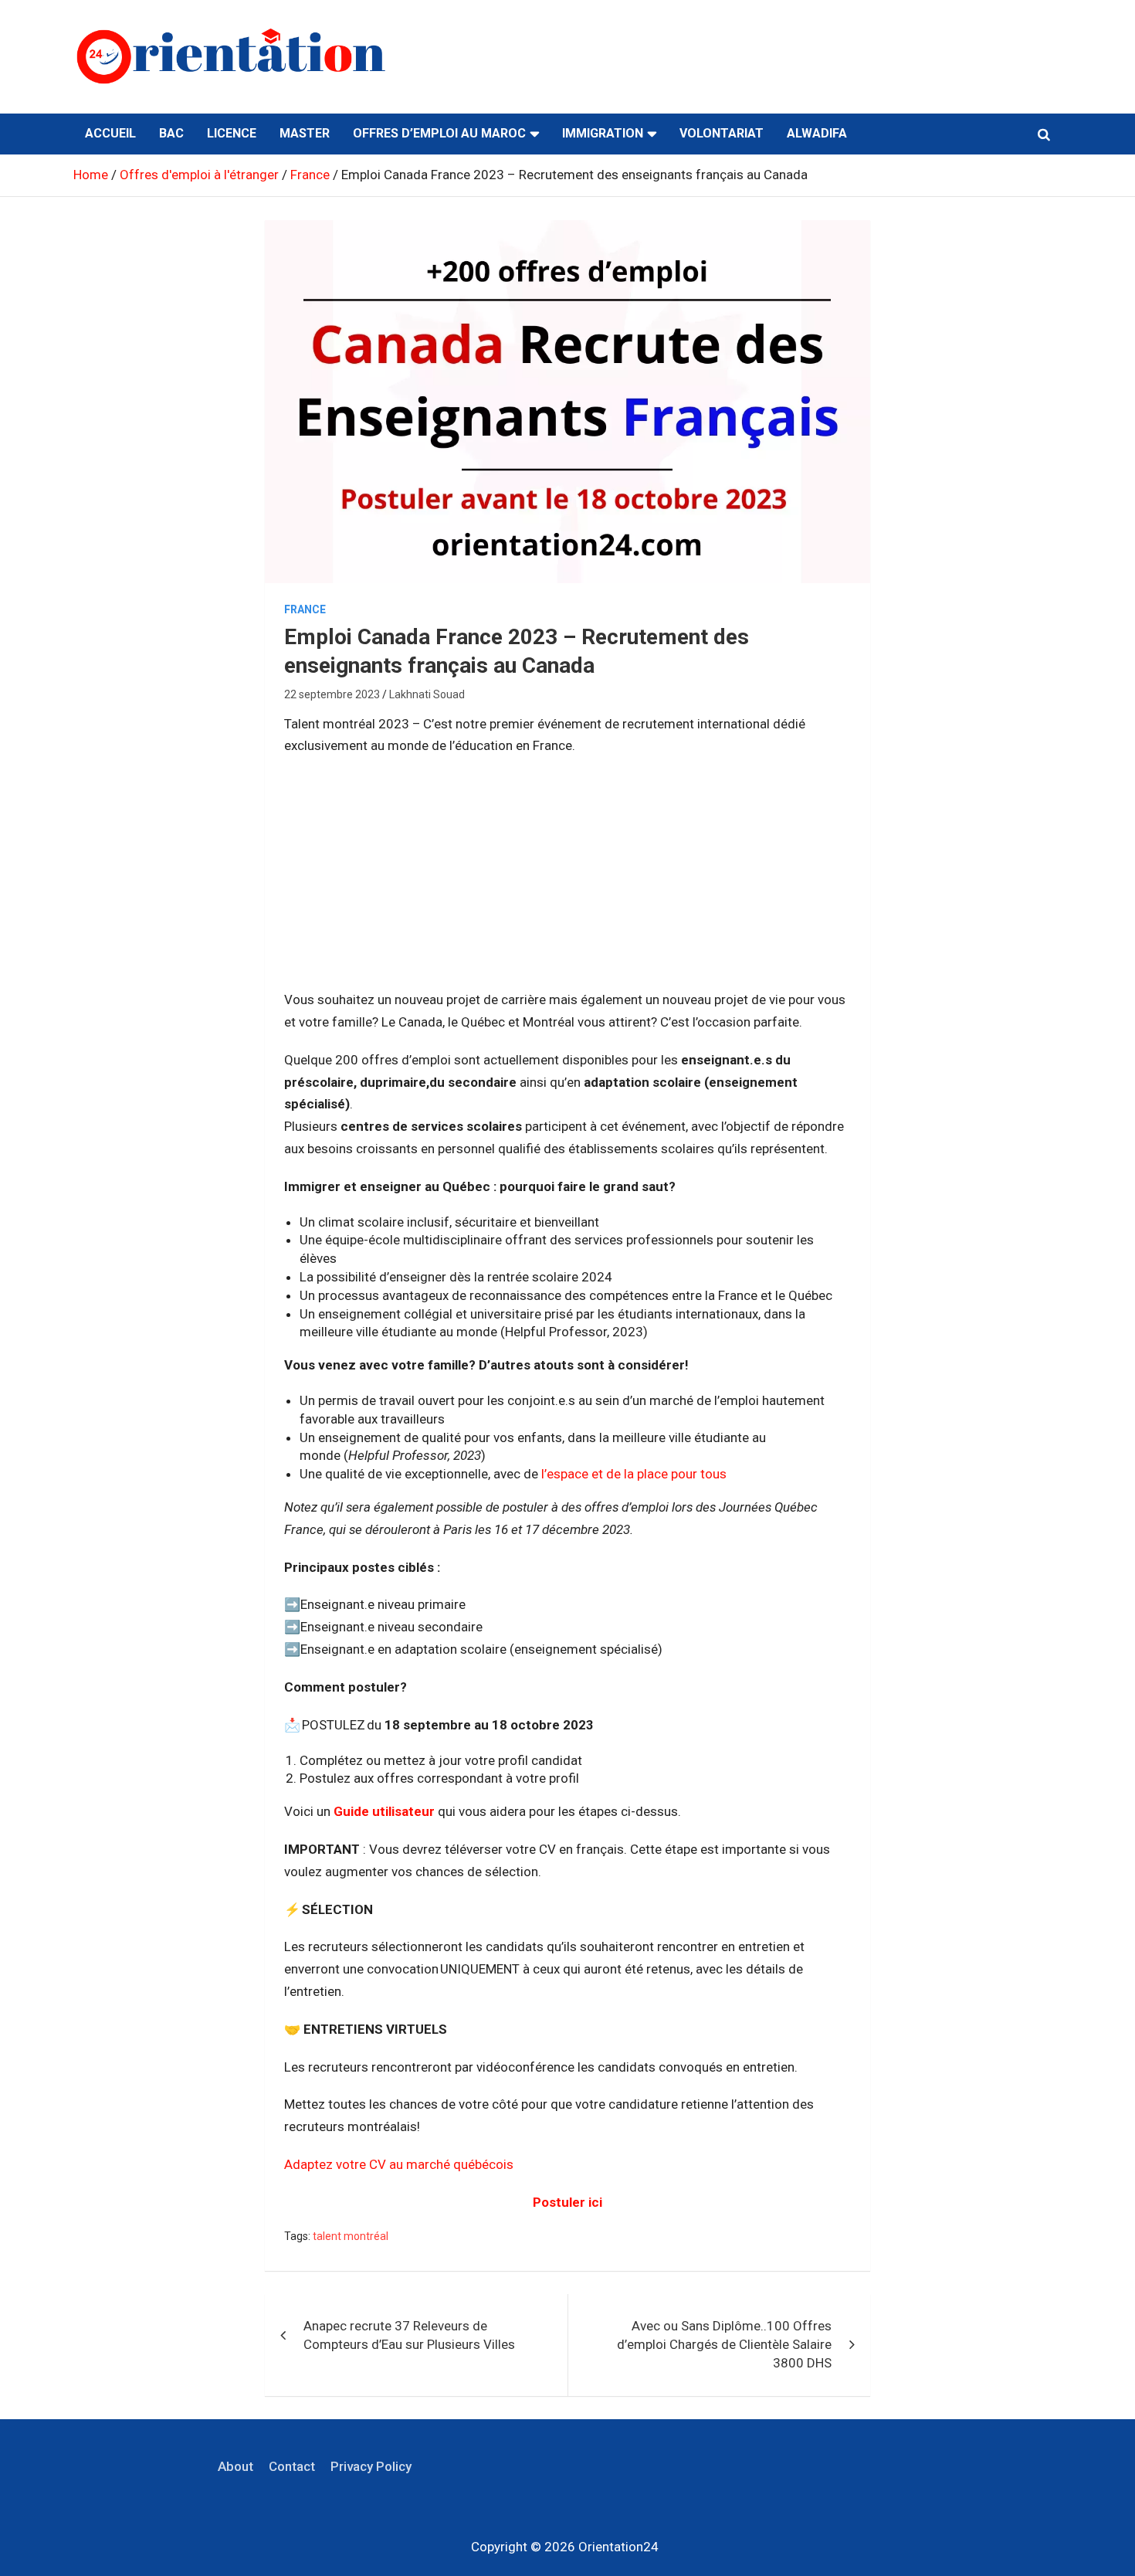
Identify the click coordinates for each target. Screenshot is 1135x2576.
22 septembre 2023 (332, 694)
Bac (171, 133)
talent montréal (351, 2236)
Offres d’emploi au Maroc (439, 133)
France (305, 609)
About (235, 2466)
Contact (292, 2466)
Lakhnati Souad (427, 694)
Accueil (110, 133)
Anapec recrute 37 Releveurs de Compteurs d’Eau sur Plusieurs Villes (409, 2335)
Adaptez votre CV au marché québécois (399, 2164)
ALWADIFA (817, 133)
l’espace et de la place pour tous (634, 1474)
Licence (232, 133)
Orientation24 (618, 2547)
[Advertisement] (567, 881)
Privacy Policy (371, 2466)
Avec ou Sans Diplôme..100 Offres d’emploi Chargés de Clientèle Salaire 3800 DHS (724, 2344)
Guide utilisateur (384, 1811)
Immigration (603, 133)
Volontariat (722, 133)
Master (305, 133)
